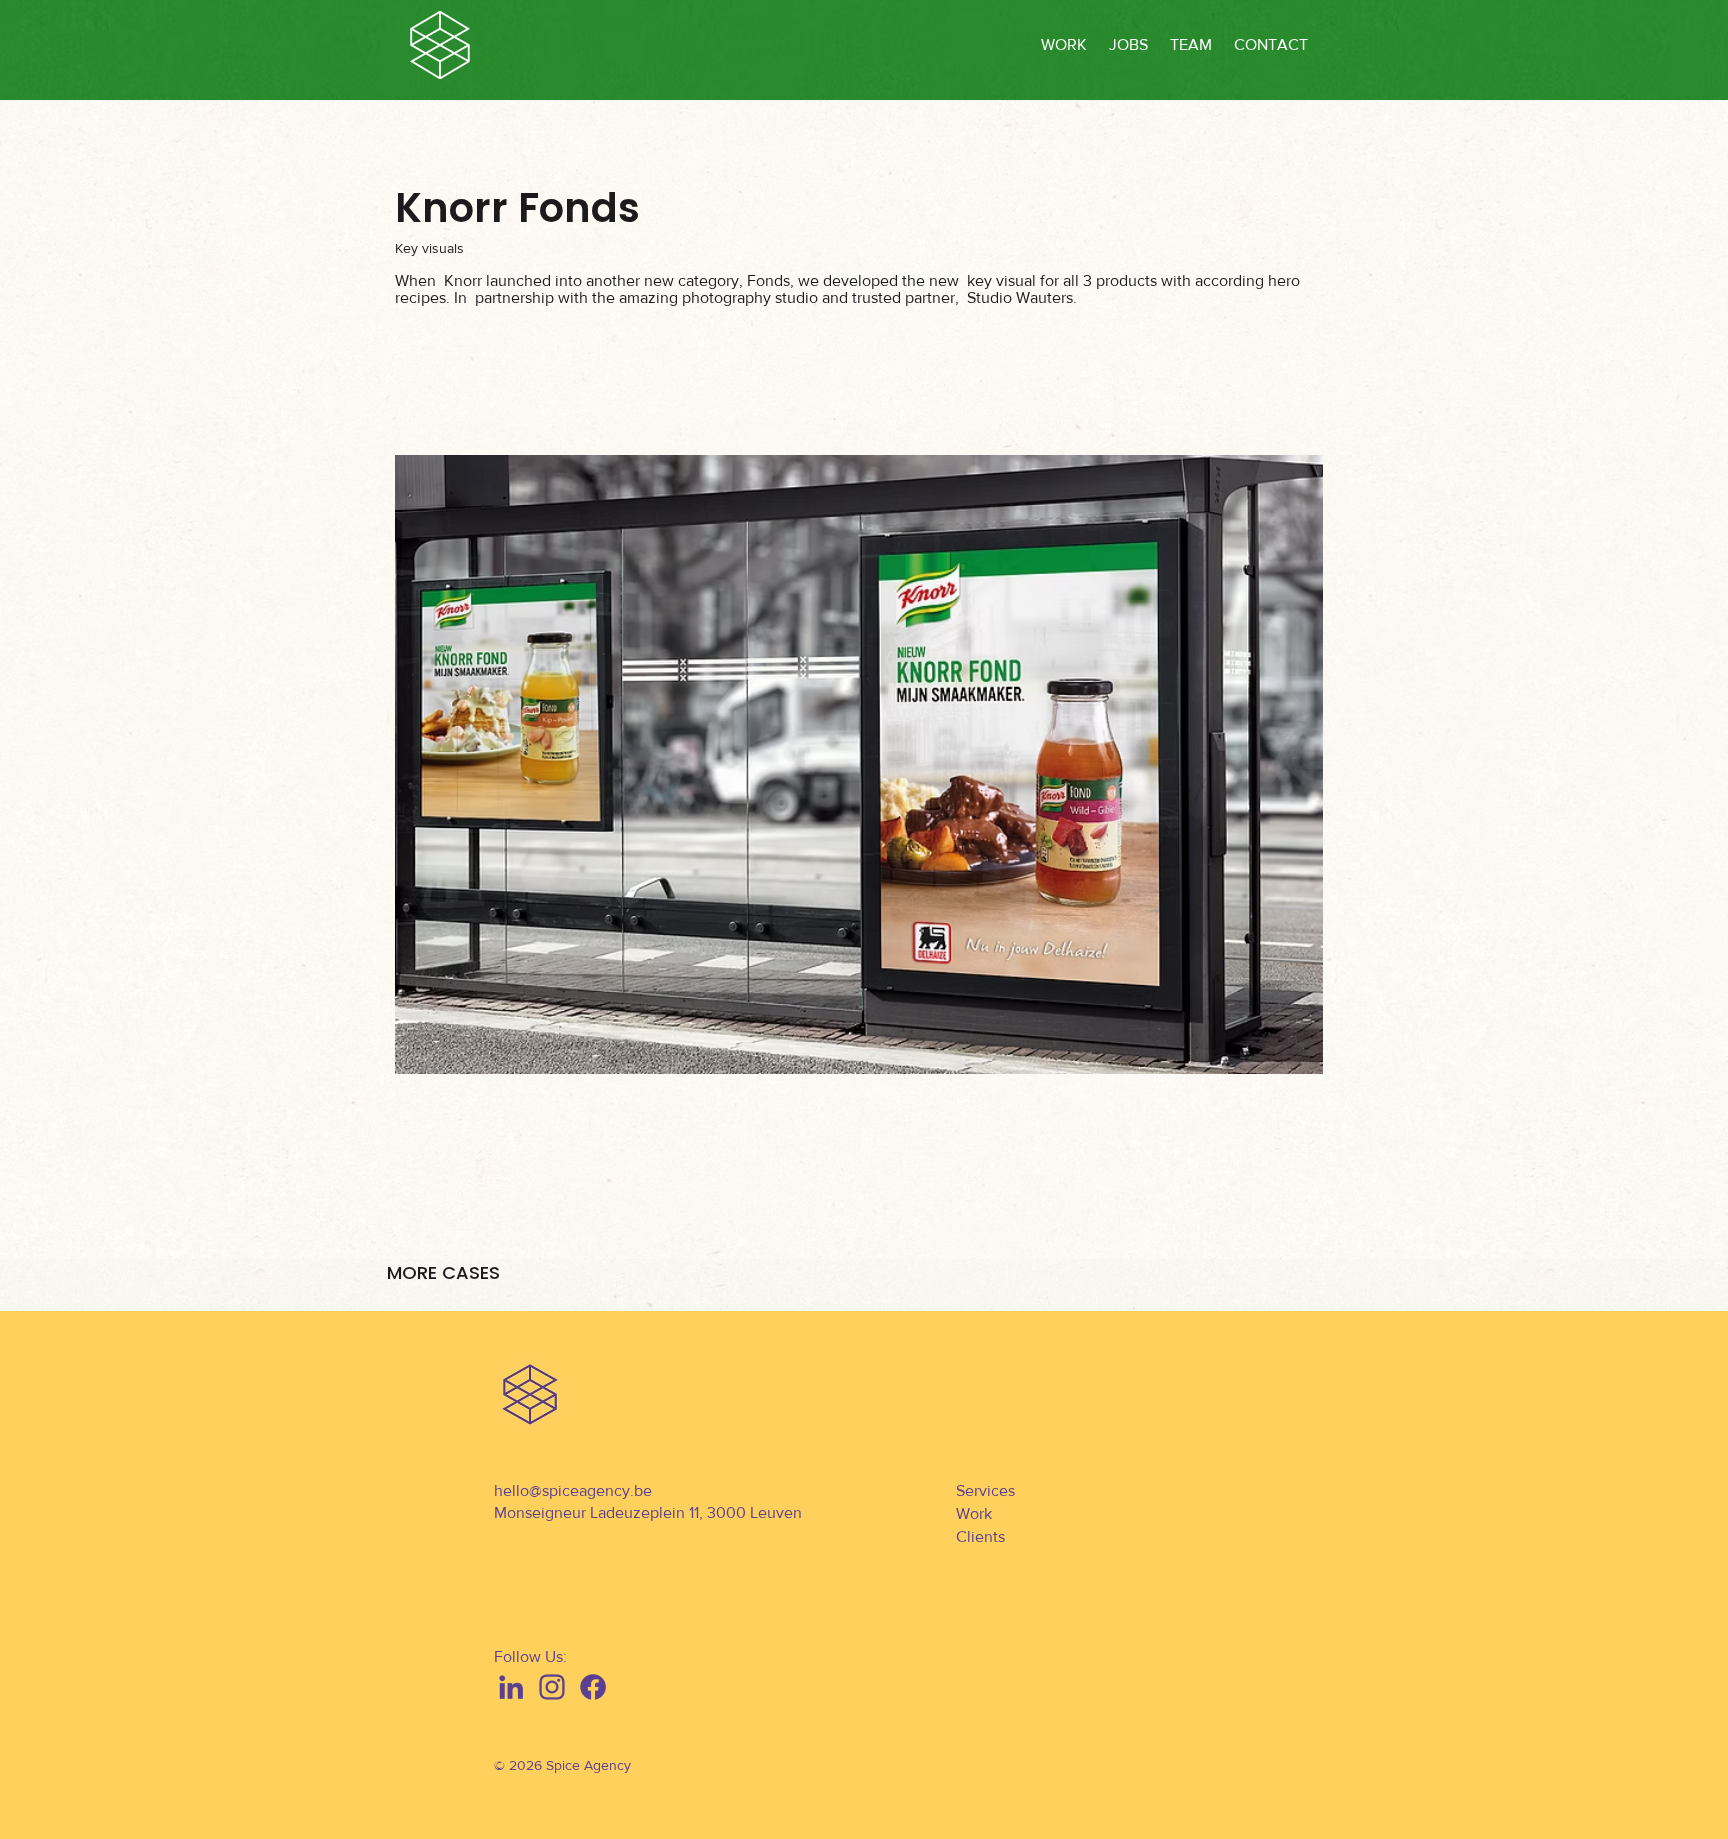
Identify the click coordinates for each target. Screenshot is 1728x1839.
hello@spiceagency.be (573, 1490)
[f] (593, 1687)
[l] (511, 1687)
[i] (552, 1687)
